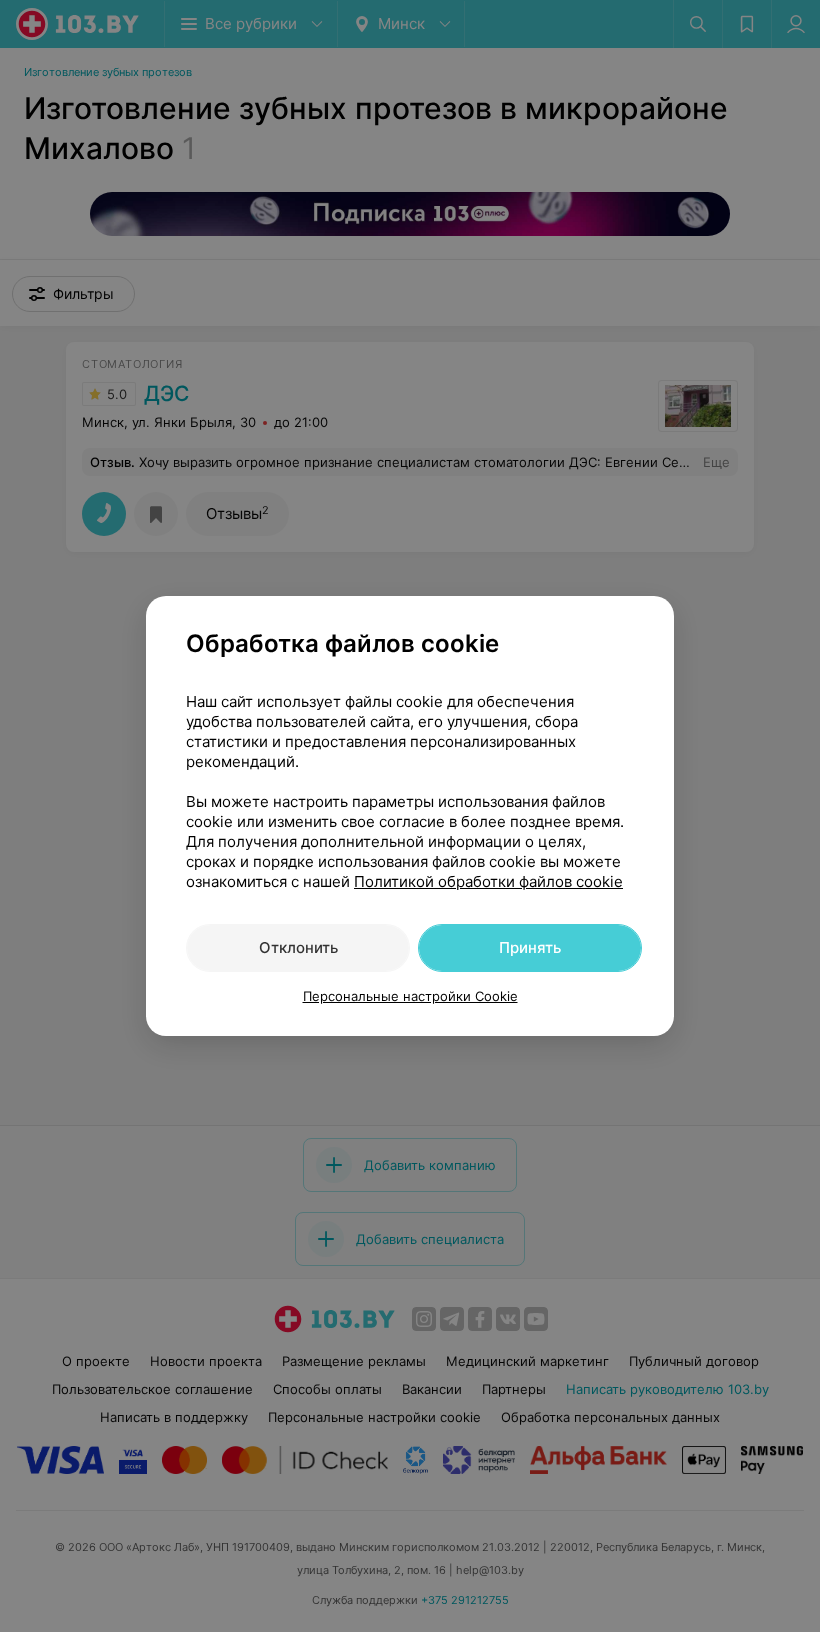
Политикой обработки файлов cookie (488, 881)
